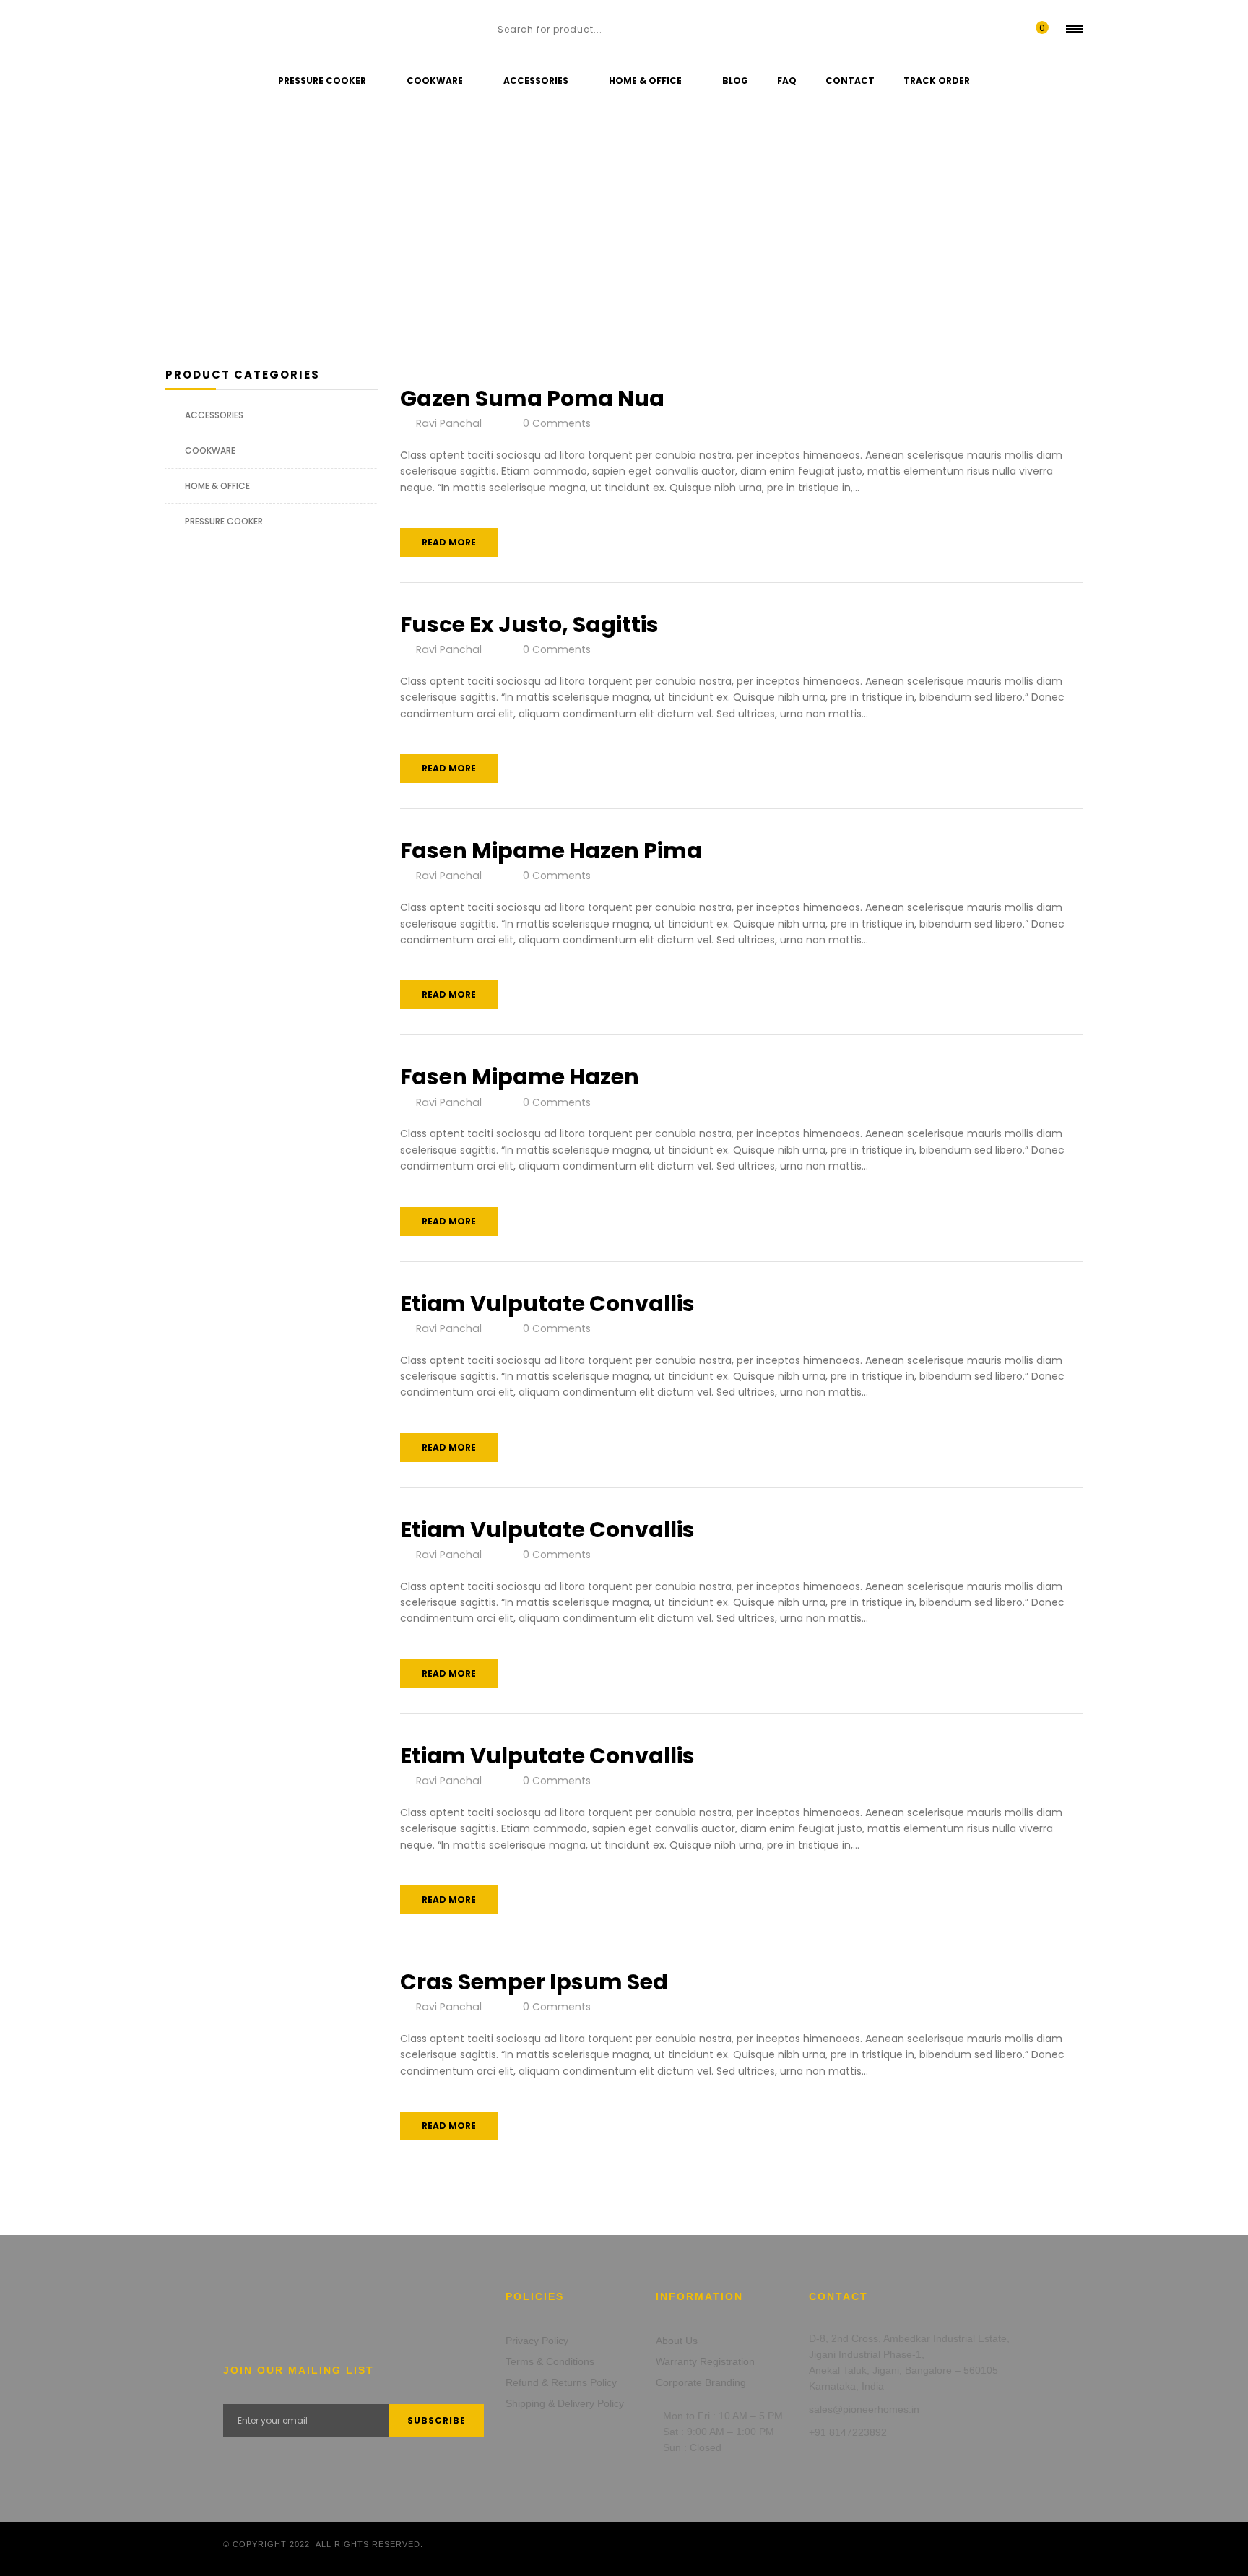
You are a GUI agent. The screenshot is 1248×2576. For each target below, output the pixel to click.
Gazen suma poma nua (532, 398)
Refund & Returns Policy (561, 2382)
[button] (1039, 29)
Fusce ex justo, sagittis (529, 624)
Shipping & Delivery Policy (565, 2403)
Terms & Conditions (550, 2361)
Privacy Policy (537, 2341)
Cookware (210, 450)
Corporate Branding (701, 2382)
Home (38, 218)
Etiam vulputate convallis (547, 1304)
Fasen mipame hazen (520, 1077)
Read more (449, 542)
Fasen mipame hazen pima (551, 851)
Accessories (214, 415)
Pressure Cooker (224, 521)
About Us (677, 2341)
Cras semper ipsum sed (534, 1982)
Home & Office (217, 486)
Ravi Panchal (449, 423)
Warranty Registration (705, 2361)
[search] (482, 29)
